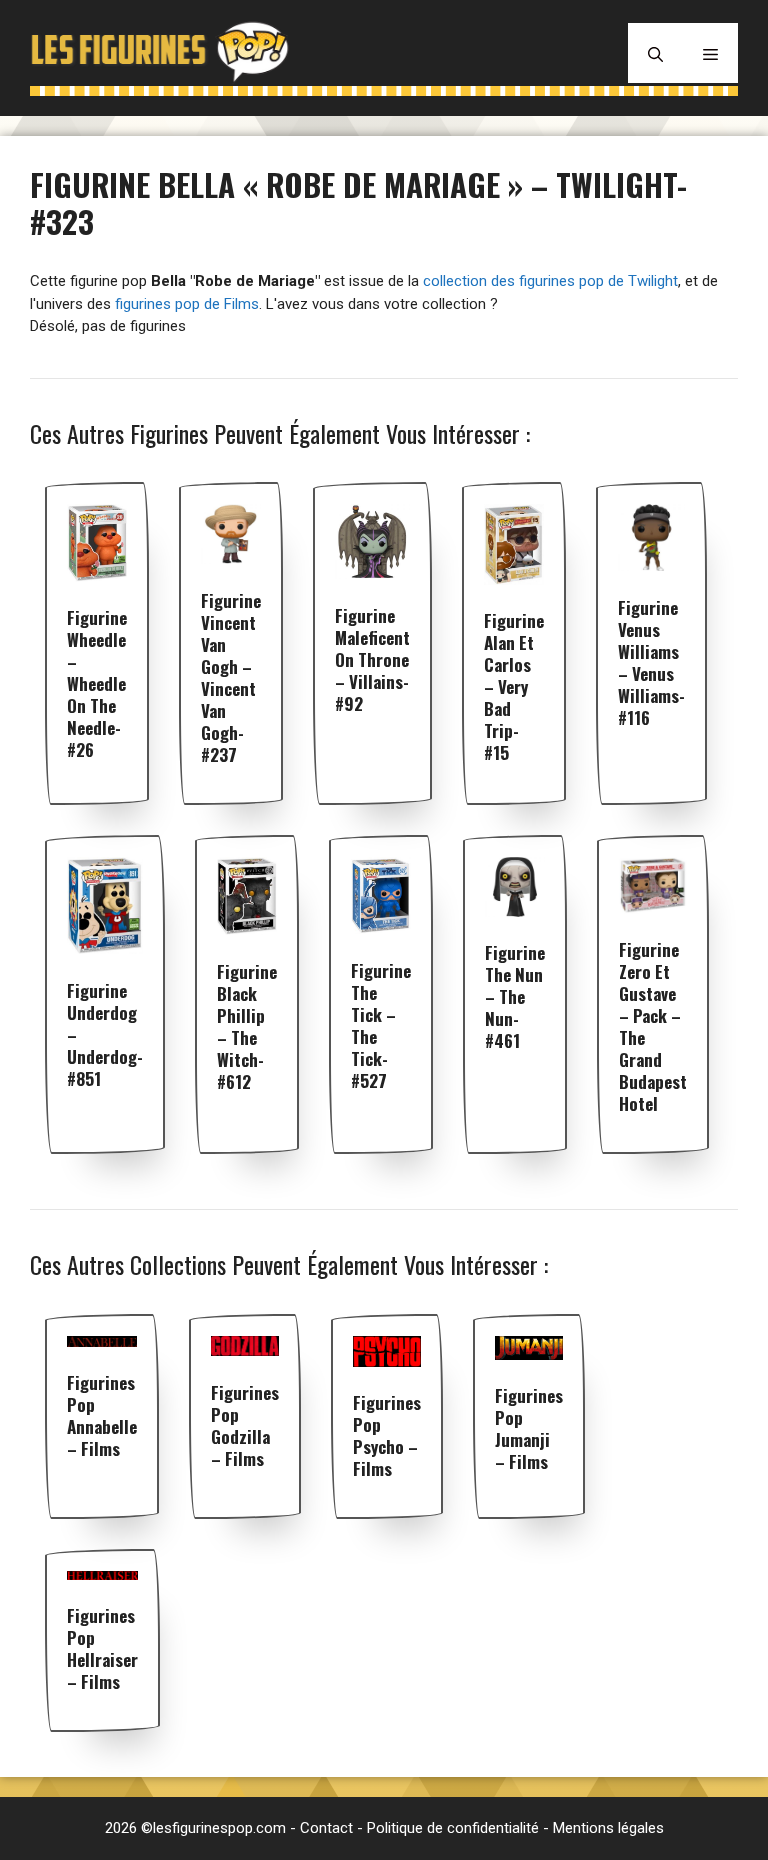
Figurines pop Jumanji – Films (529, 1428)
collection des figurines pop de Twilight (550, 281)
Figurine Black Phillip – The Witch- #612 (247, 1026)
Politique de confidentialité (453, 1828)
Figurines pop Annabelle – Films (102, 1415)
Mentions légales (608, 1828)
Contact (326, 1828)
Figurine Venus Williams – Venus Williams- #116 (651, 662)
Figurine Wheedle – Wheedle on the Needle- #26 (97, 683)
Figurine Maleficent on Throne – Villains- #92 (372, 659)
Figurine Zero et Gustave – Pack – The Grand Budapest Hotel (653, 1026)
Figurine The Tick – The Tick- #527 (381, 1025)
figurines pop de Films (187, 304)
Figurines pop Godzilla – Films (245, 1425)
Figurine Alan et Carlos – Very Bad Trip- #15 (514, 686)
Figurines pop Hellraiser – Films (102, 1648)
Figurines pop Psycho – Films (387, 1435)
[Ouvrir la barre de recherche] (655, 53)
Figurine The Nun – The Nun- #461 (515, 996)
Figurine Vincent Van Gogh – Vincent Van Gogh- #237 (231, 677)
